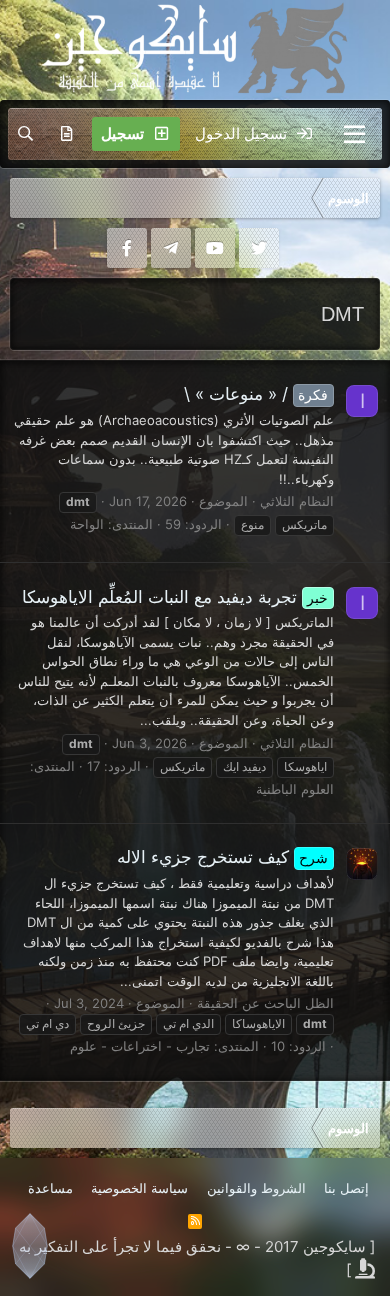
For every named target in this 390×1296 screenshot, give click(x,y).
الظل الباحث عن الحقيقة (265, 1003)
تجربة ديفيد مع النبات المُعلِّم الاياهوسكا (175, 597)
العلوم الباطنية (295, 789)
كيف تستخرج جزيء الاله (223, 857)
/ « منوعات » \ (256, 394)
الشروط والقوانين (256, 1188)
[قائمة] (354, 134)
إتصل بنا (346, 1188)
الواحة (87, 524)
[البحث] (25, 134)
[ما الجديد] (66, 134)
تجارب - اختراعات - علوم (140, 1046)
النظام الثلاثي (297, 501)
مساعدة (50, 1188)
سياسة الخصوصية (139, 1188)
